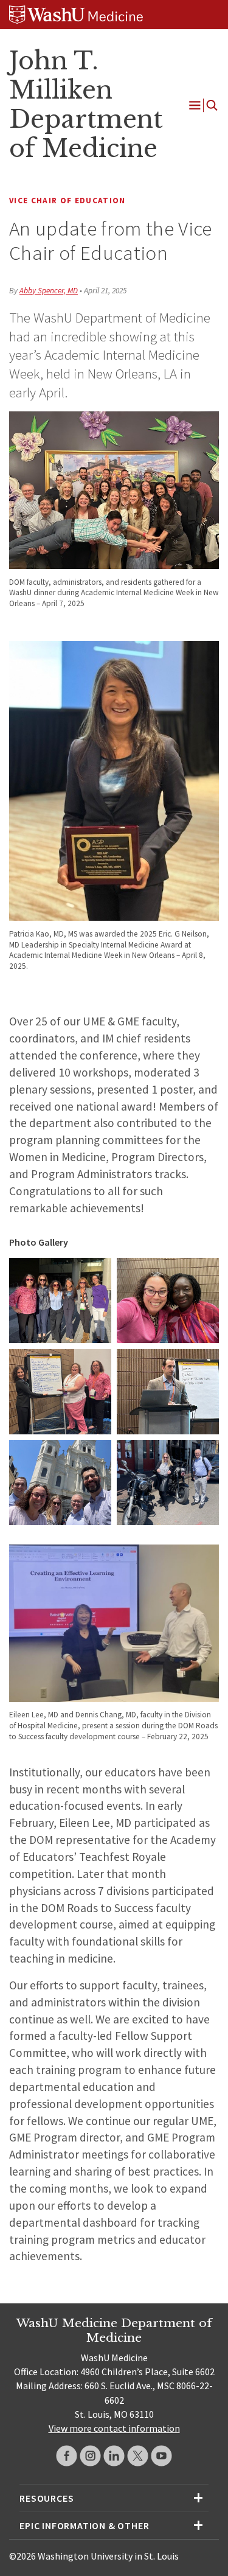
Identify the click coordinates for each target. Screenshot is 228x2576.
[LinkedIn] (114, 2456)
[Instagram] (90, 2456)
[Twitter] (138, 2456)
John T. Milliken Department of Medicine (86, 104)
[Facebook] (67, 2456)
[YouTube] (161, 2456)
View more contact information (114, 2428)
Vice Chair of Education (67, 201)
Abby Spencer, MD (49, 291)
